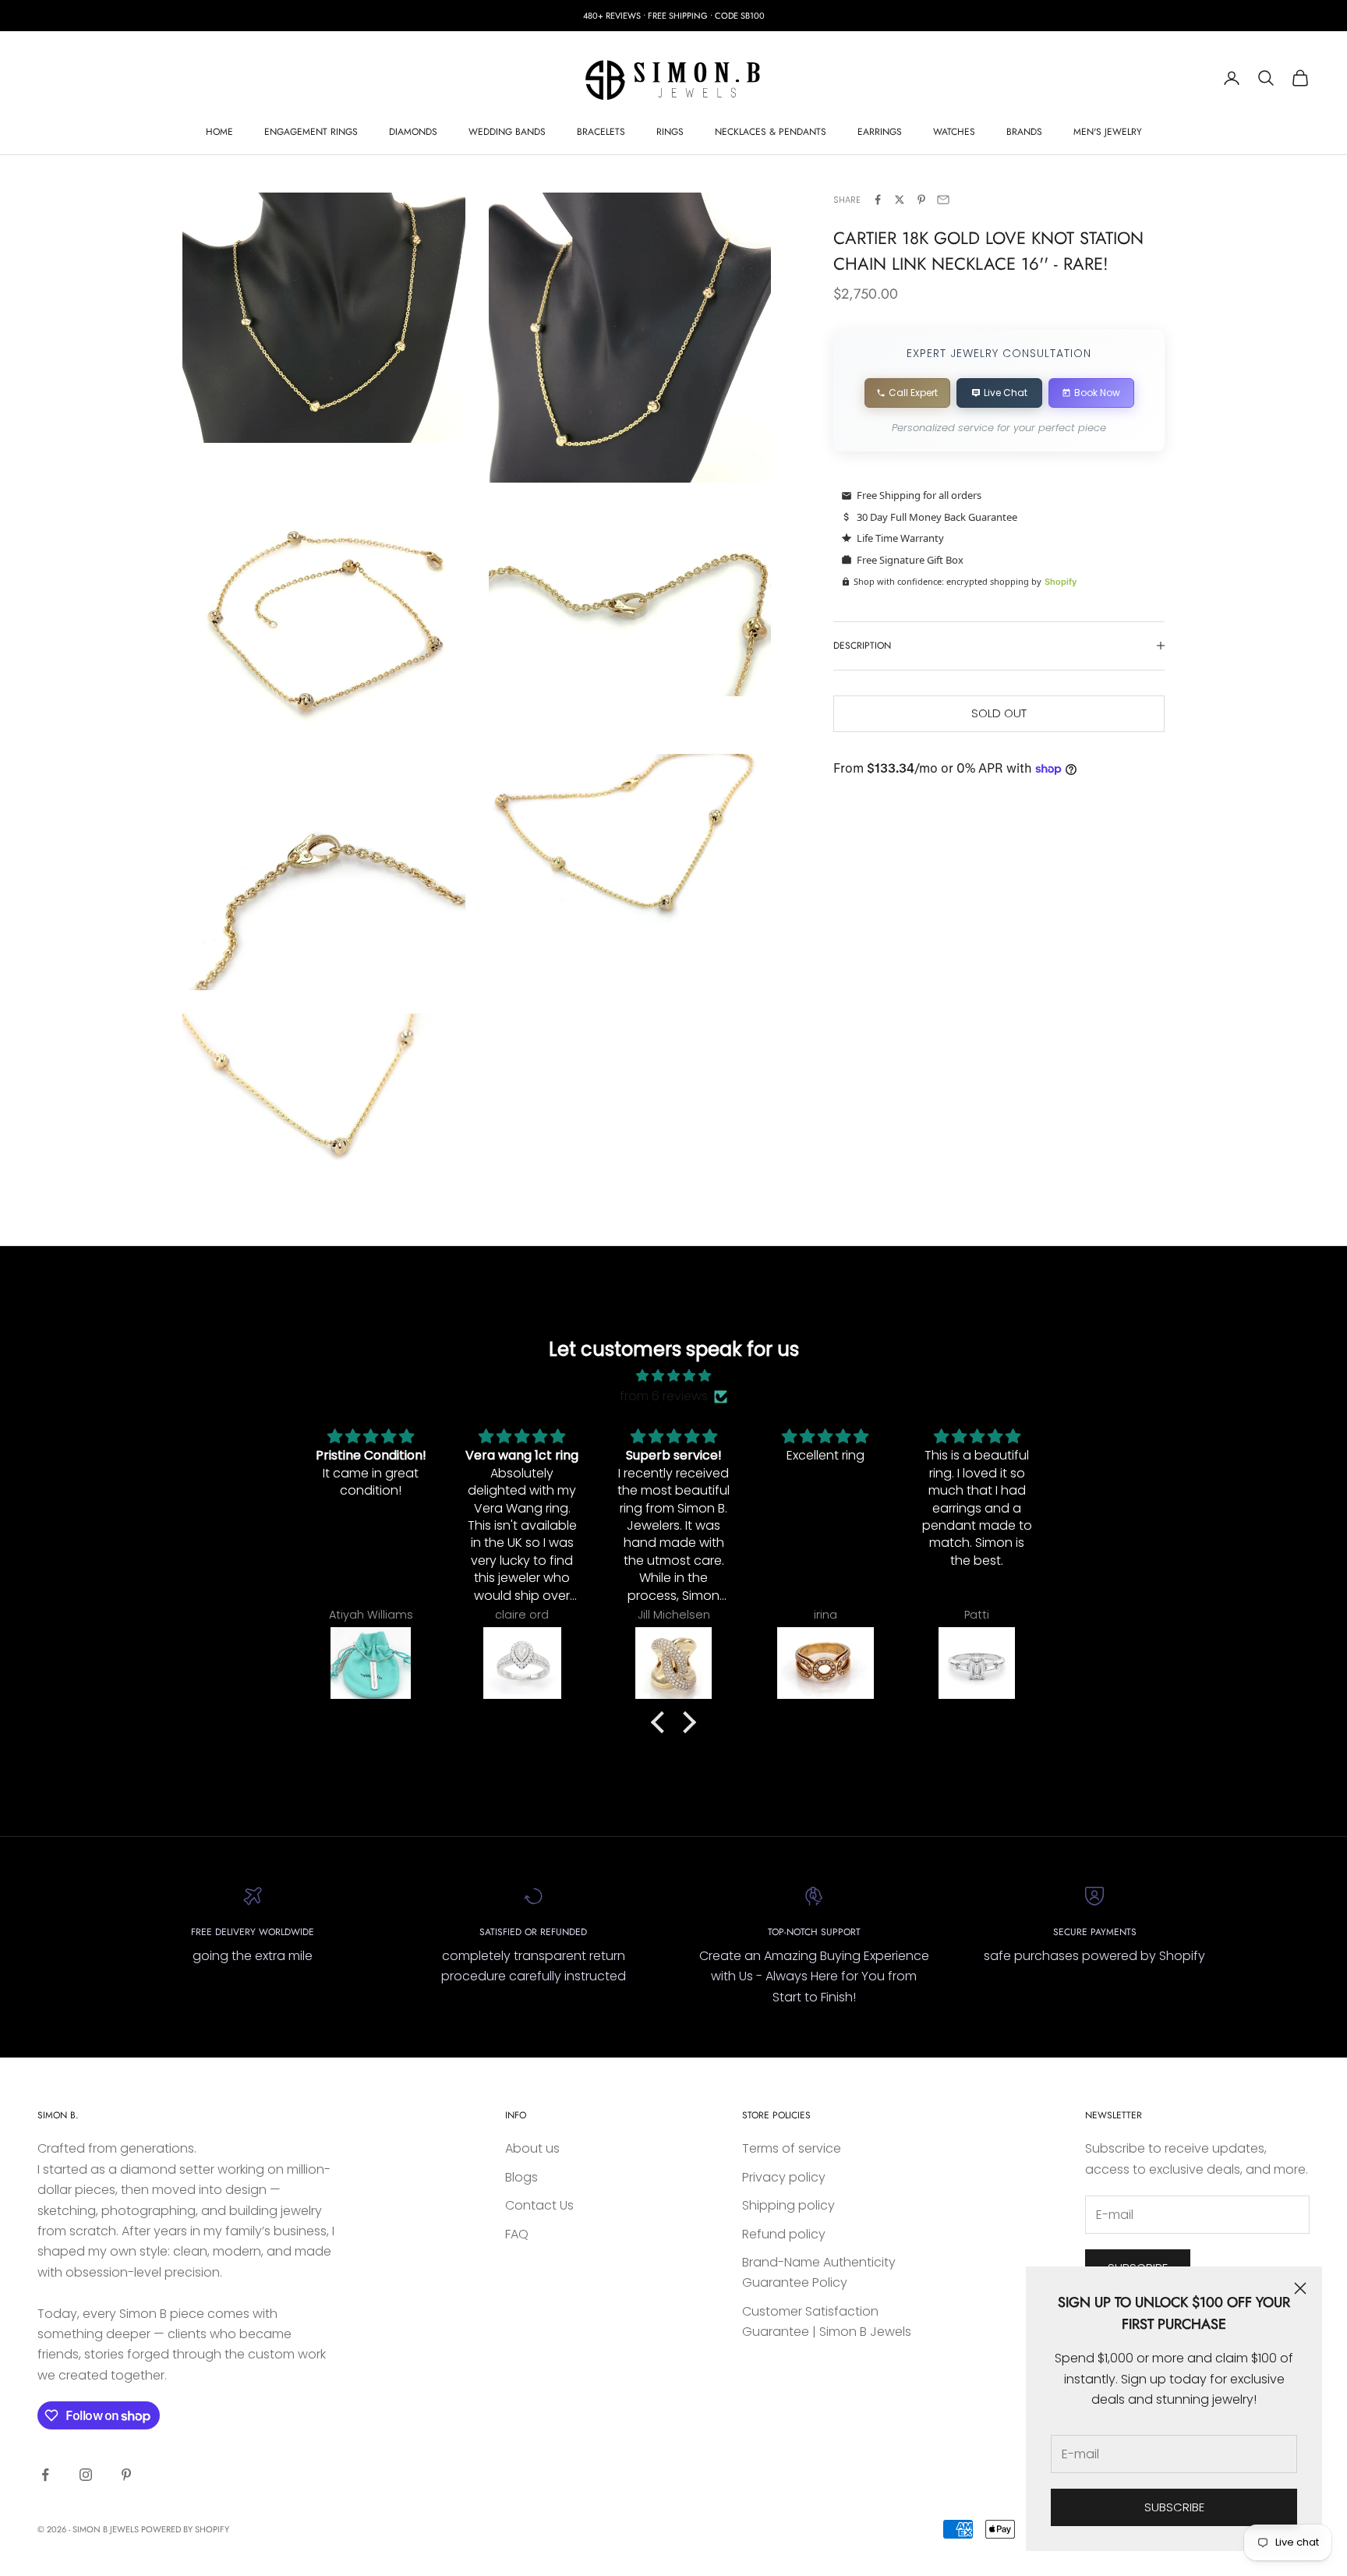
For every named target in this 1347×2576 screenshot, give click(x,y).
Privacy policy (784, 2177)
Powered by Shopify (185, 2529)
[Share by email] (943, 200)
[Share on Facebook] (878, 200)
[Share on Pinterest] (921, 200)
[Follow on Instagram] (86, 2475)
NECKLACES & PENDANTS (771, 132)
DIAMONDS (413, 132)
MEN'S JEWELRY (1108, 132)
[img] (673, 1376)
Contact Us (539, 2205)
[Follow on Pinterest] (126, 2475)
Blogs (521, 2177)
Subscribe (1174, 2507)
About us (532, 2148)
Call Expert (913, 393)
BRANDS (1024, 132)
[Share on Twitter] (900, 200)
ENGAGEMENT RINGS (311, 132)
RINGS (670, 132)
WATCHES (954, 132)
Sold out (999, 713)
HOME (219, 132)
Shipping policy (788, 2205)
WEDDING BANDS (507, 132)
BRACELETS (601, 132)
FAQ (517, 2234)
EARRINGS (880, 132)
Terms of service (792, 2148)
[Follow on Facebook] (45, 2475)
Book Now (1097, 393)
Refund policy (784, 2234)
